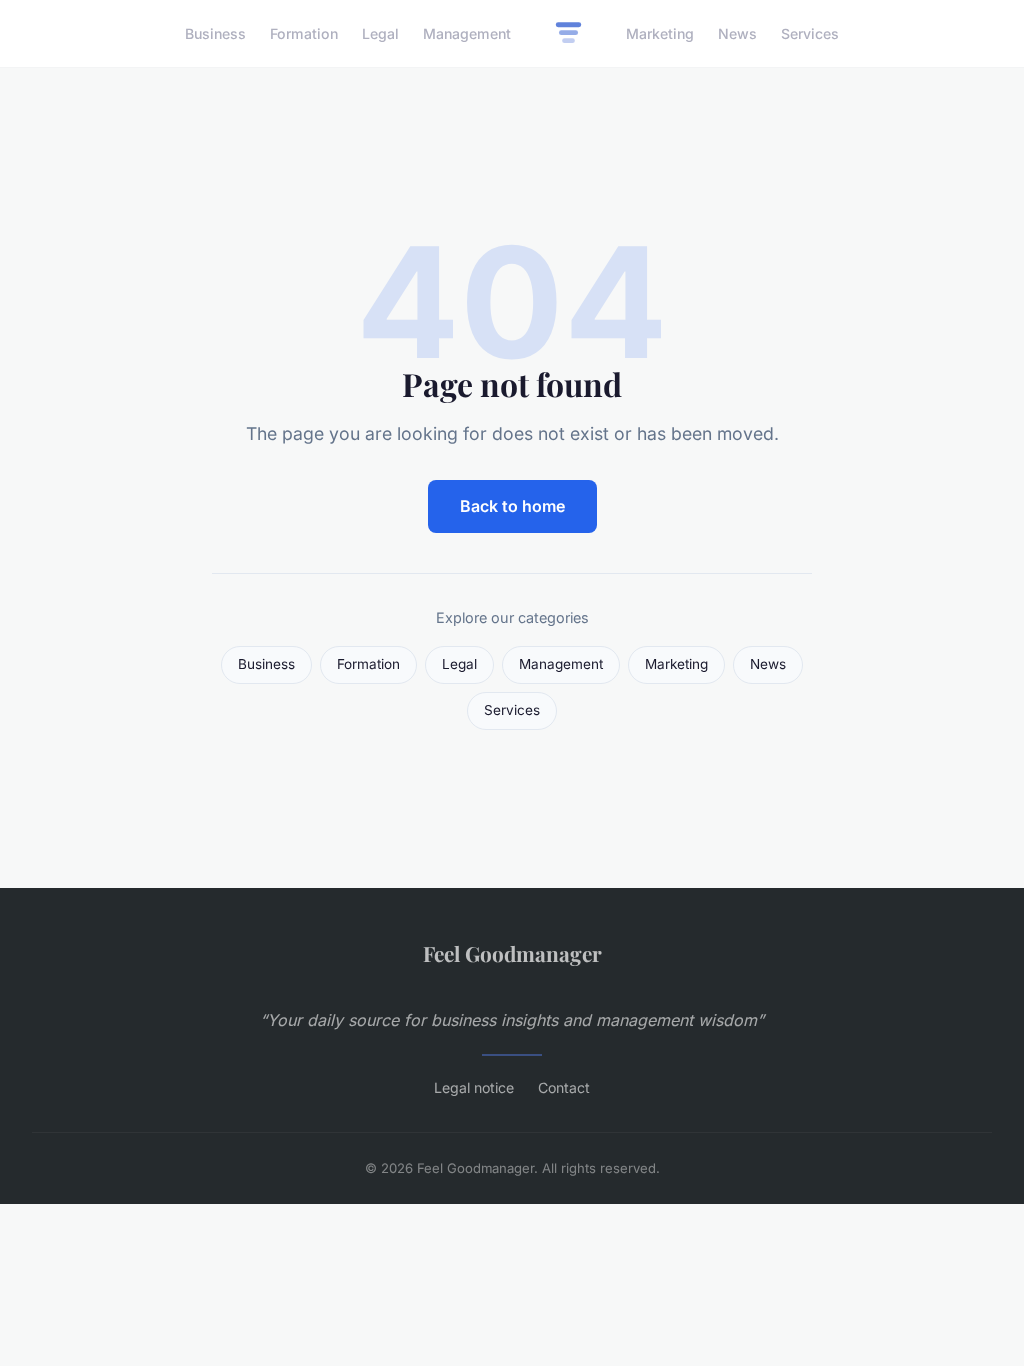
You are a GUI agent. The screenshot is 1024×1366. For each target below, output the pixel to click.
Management (467, 33)
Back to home (512, 506)
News (737, 33)
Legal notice (474, 1087)
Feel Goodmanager (512, 953)
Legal (380, 33)
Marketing (660, 33)
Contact (564, 1087)
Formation (304, 33)
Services (810, 33)
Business (215, 33)
